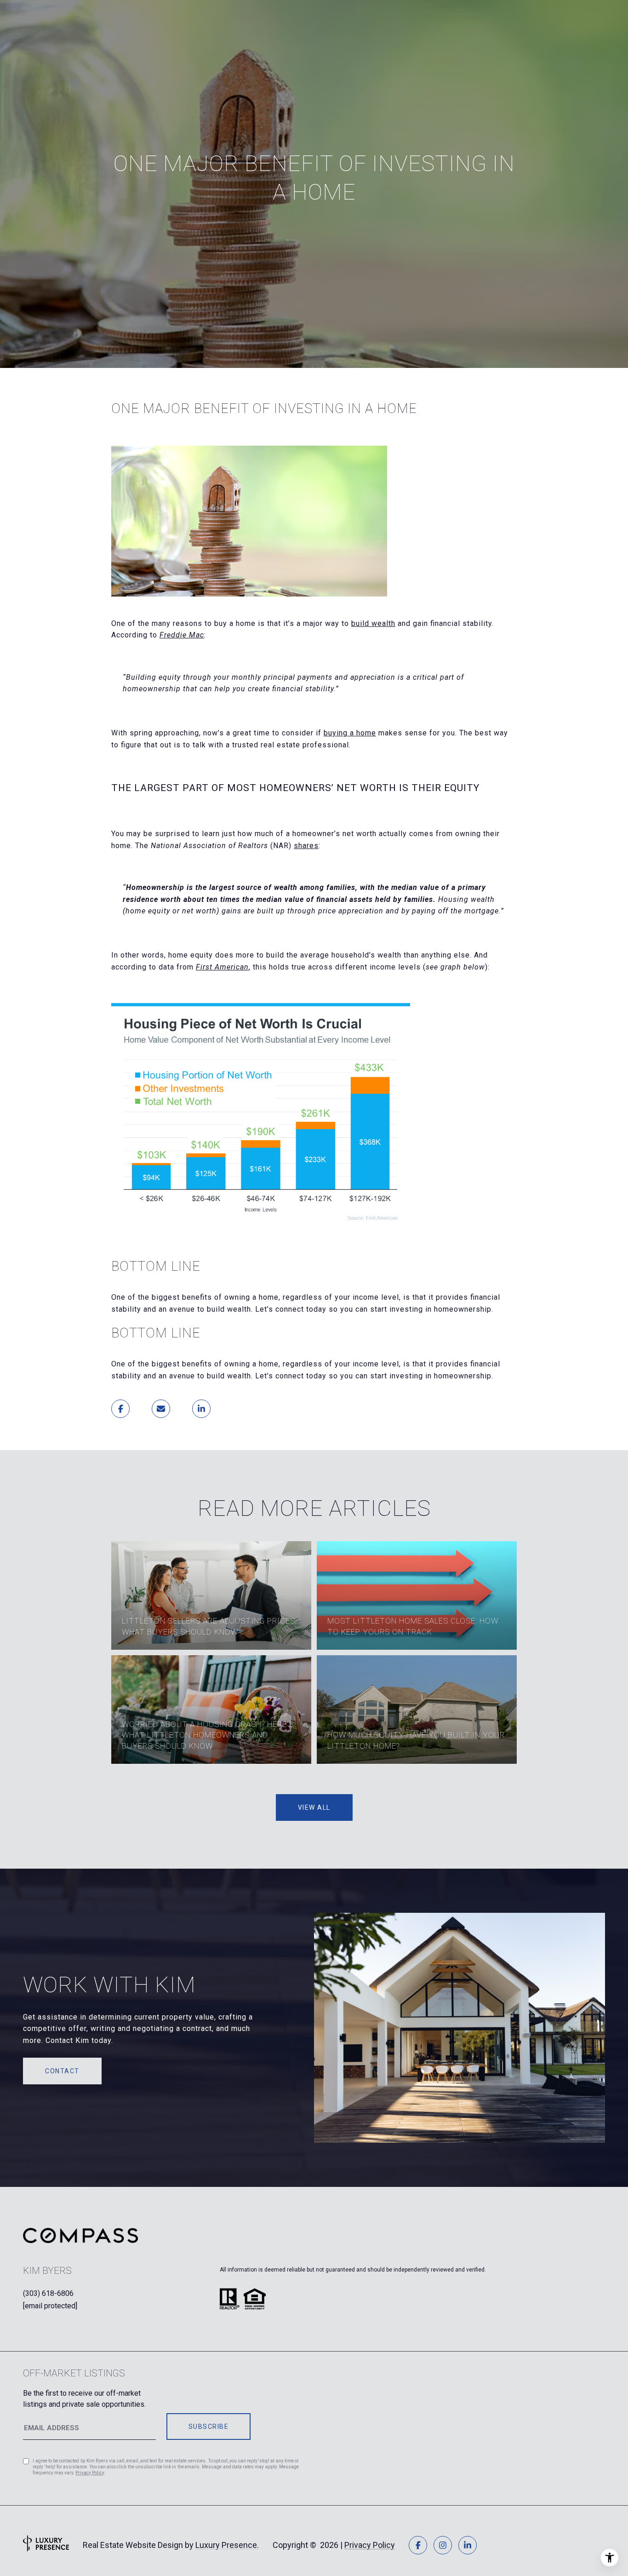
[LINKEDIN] (468, 2545)
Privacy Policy (90, 2473)
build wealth (373, 623)
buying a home (350, 733)
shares (306, 846)
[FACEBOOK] (418, 2545)
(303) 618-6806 (48, 2293)
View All (314, 1807)
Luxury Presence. (227, 2545)
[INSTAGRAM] (443, 2545)
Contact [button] (62, 2071)
